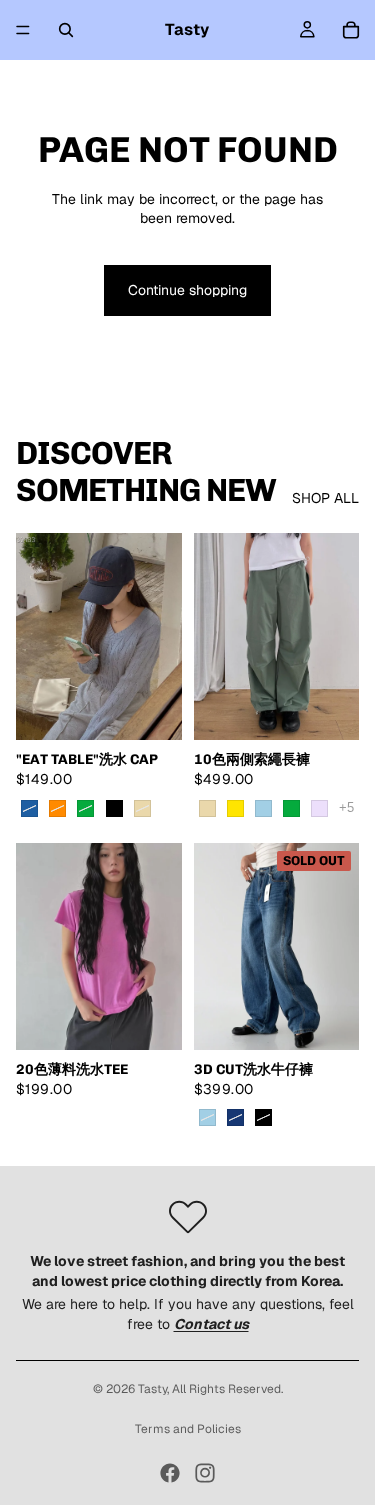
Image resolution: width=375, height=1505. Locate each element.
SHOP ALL (325, 498)
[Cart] (351, 30)
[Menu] (23, 30)
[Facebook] (170, 1473)
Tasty (152, 1389)
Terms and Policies (188, 1429)
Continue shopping (187, 290)
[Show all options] (346, 807)
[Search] (66, 30)
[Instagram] (205, 1473)
